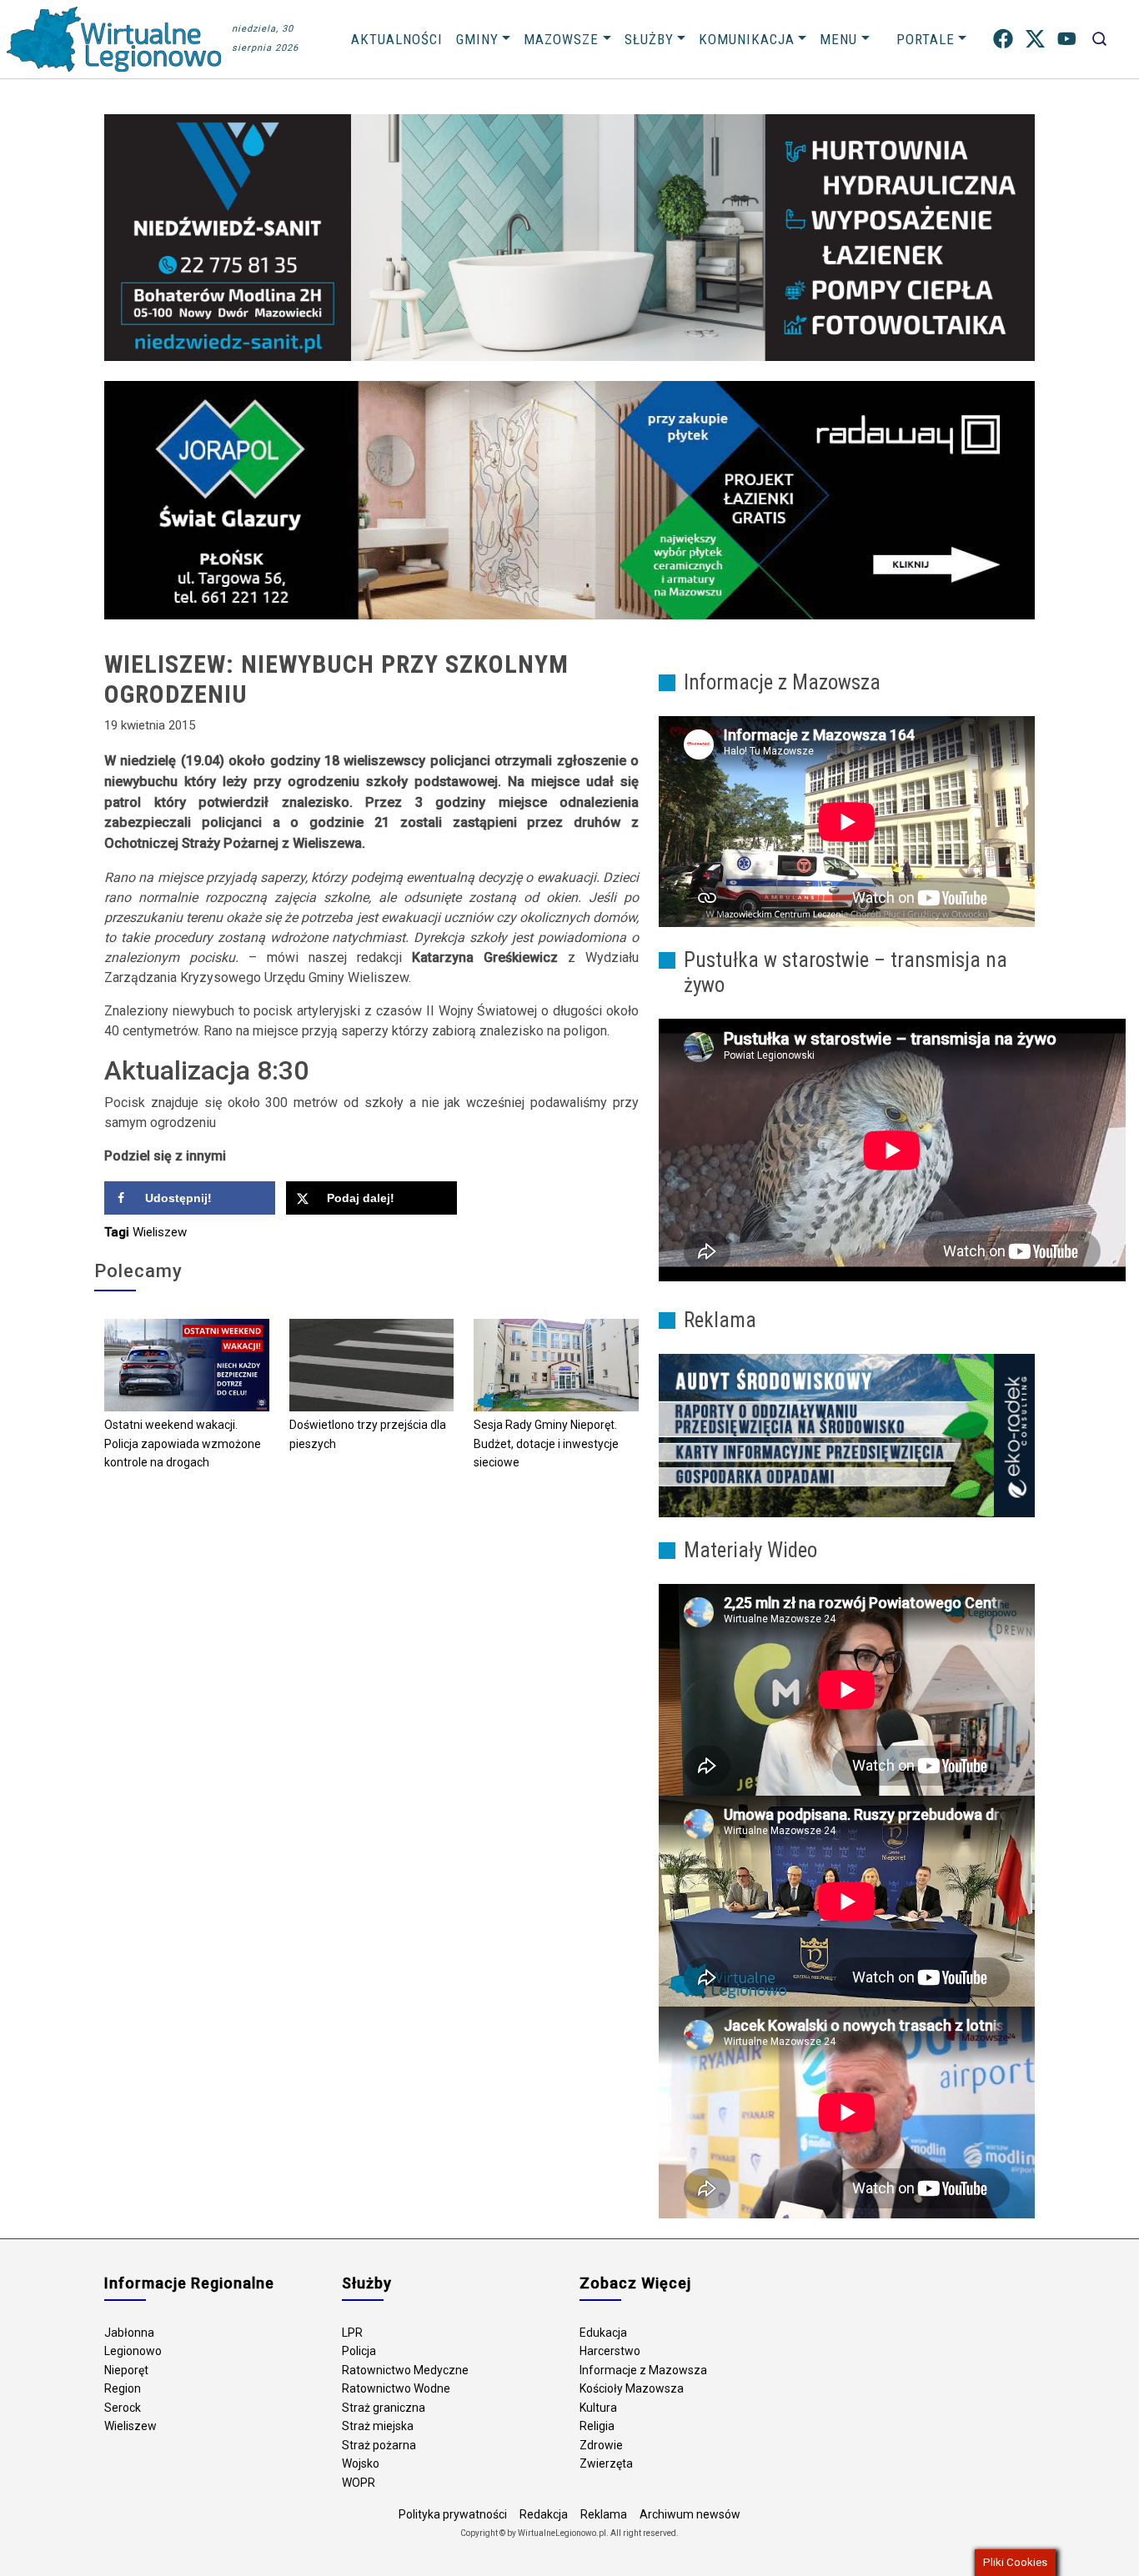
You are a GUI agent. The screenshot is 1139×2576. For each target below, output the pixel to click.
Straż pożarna (379, 2445)
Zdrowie (601, 2445)
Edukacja (603, 2333)
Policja (359, 2351)
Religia (597, 2426)
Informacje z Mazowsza (643, 2370)
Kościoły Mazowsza (632, 2388)
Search (1099, 39)
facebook (1003, 39)
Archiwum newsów (690, 2514)
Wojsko (361, 2463)
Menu (838, 39)
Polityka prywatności (453, 2514)
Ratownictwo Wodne (396, 2388)
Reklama (604, 2514)
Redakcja (544, 2514)
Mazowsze (561, 39)
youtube (1067, 39)
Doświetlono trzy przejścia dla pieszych (368, 1434)
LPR (352, 2333)
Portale (926, 39)
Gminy (477, 39)
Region (123, 2388)
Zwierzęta (606, 2463)
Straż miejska (378, 2426)
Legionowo (133, 2351)
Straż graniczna (384, 2408)
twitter (1035, 39)
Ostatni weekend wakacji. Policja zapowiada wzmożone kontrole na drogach (183, 1443)
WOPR (359, 2483)
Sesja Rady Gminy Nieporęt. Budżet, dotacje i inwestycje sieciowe (546, 1443)
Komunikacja (747, 39)
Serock (123, 2408)
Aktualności (397, 39)
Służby (649, 39)
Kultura (598, 2408)
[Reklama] (847, 1435)
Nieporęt (126, 2370)
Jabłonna (129, 2333)
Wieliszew (160, 1232)
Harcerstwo (610, 2351)
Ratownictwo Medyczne (405, 2370)
